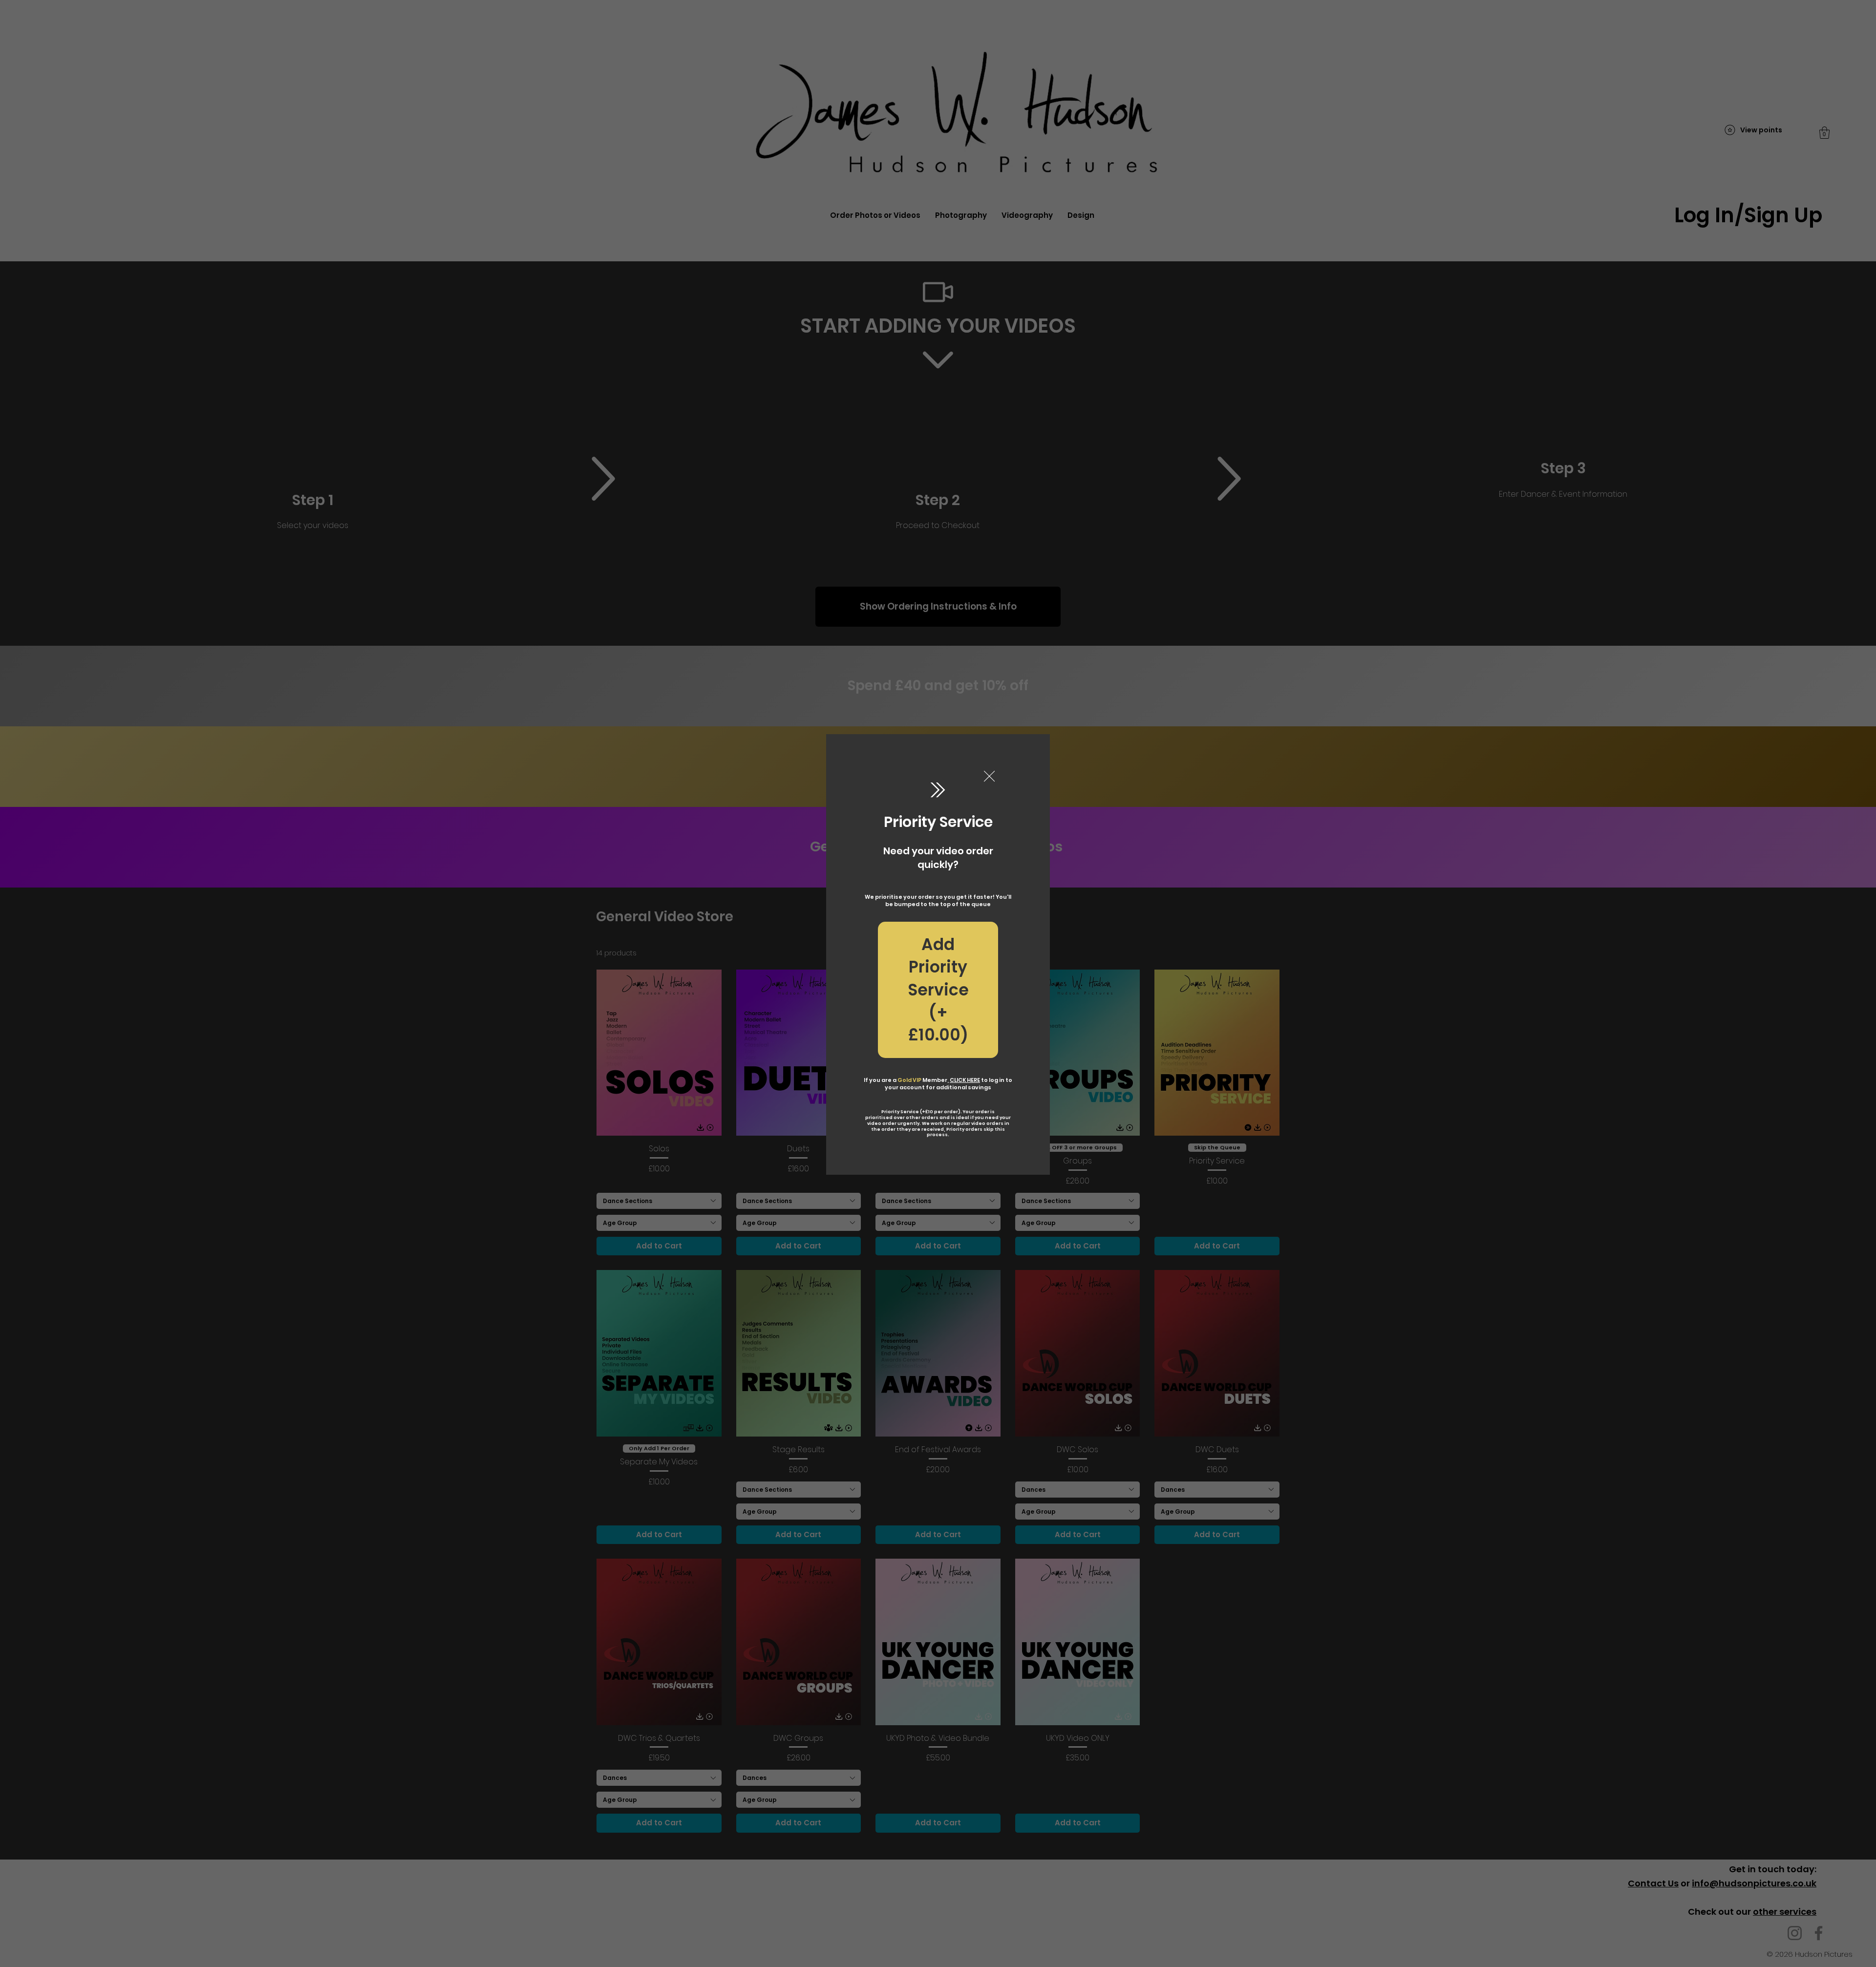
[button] (989, 777)
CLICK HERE (965, 1080)
